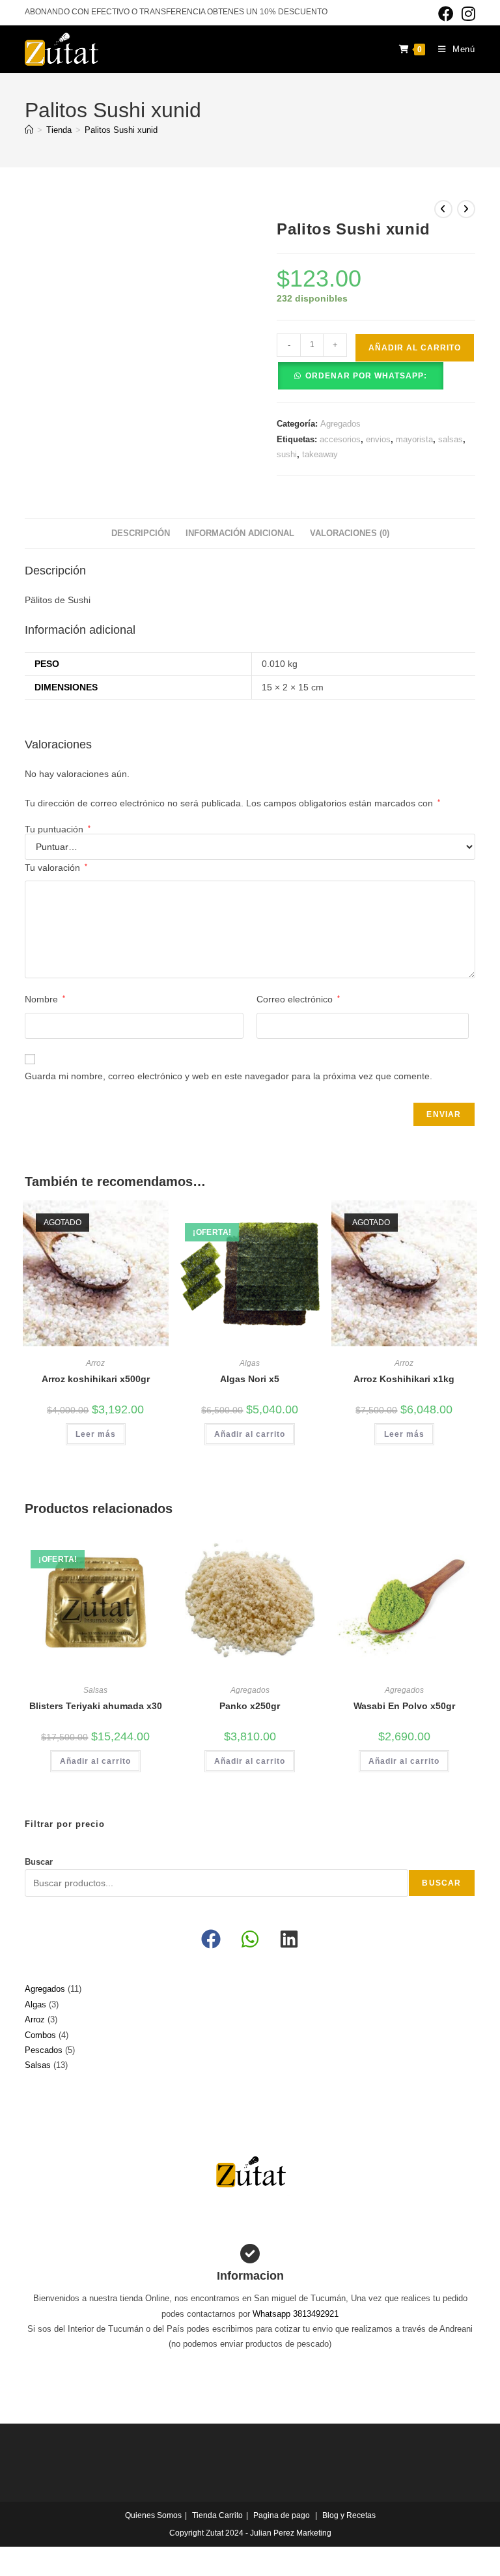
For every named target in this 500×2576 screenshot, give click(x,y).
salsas (451, 439)
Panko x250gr (250, 1706)
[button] (360, 375)
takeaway (320, 454)
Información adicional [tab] (240, 533)
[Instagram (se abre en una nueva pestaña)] (466, 14)
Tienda (204, 2515)
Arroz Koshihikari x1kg (404, 1379)
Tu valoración (56, 868)
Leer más (96, 1434)
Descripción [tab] (141, 533)
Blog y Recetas (349, 2515)
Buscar (39, 1862)
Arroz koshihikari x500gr (96, 1379)
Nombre (45, 999)
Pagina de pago (282, 2515)
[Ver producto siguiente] (466, 209)
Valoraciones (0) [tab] (350, 533)
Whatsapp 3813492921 (296, 2314)
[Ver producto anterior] (443, 209)
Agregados (340, 424)
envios (378, 439)
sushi (287, 454)
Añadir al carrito (415, 348)
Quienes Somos (153, 2515)
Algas (250, 1363)
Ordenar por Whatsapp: (366, 376)
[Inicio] (29, 130)
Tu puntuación (58, 829)
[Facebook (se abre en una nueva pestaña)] (446, 14)
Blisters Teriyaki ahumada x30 (96, 1706)
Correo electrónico (298, 999)
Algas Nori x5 (250, 1379)
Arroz (95, 1363)
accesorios (340, 439)
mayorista (414, 439)
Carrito (231, 2515)
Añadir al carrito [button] (250, 1434)
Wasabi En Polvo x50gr (404, 1706)
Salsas (95, 1690)
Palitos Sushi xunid (121, 130)
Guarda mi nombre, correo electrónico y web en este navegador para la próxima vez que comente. (229, 1076)
